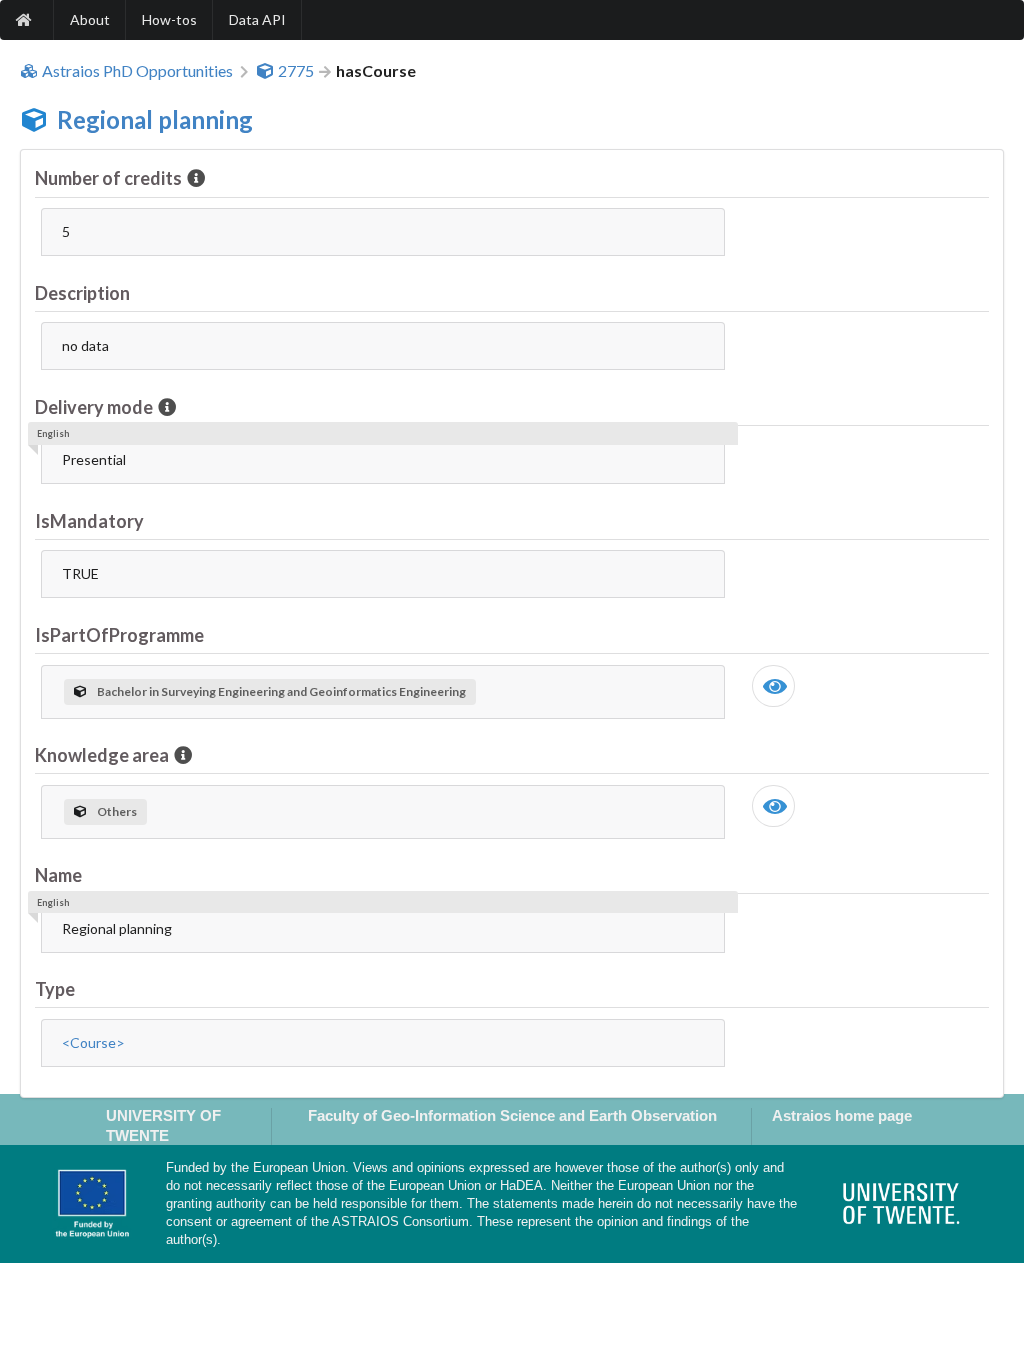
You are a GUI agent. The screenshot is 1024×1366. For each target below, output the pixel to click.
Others (117, 811)
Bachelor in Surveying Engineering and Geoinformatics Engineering (281, 691)
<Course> (93, 1042)
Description (82, 293)
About (90, 19)
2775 (296, 71)
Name (58, 875)
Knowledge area (102, 755)
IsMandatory (89, 521)
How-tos (169, 19)
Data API (257, 19)
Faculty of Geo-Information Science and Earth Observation (512, 1115)
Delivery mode (94, 407)
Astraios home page (842, 1115)
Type (55, 989)
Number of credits (108, 178)
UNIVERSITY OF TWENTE (163, 1125)
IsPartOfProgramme (119, 635)
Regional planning (155, 119)
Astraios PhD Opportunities (137, 71)
